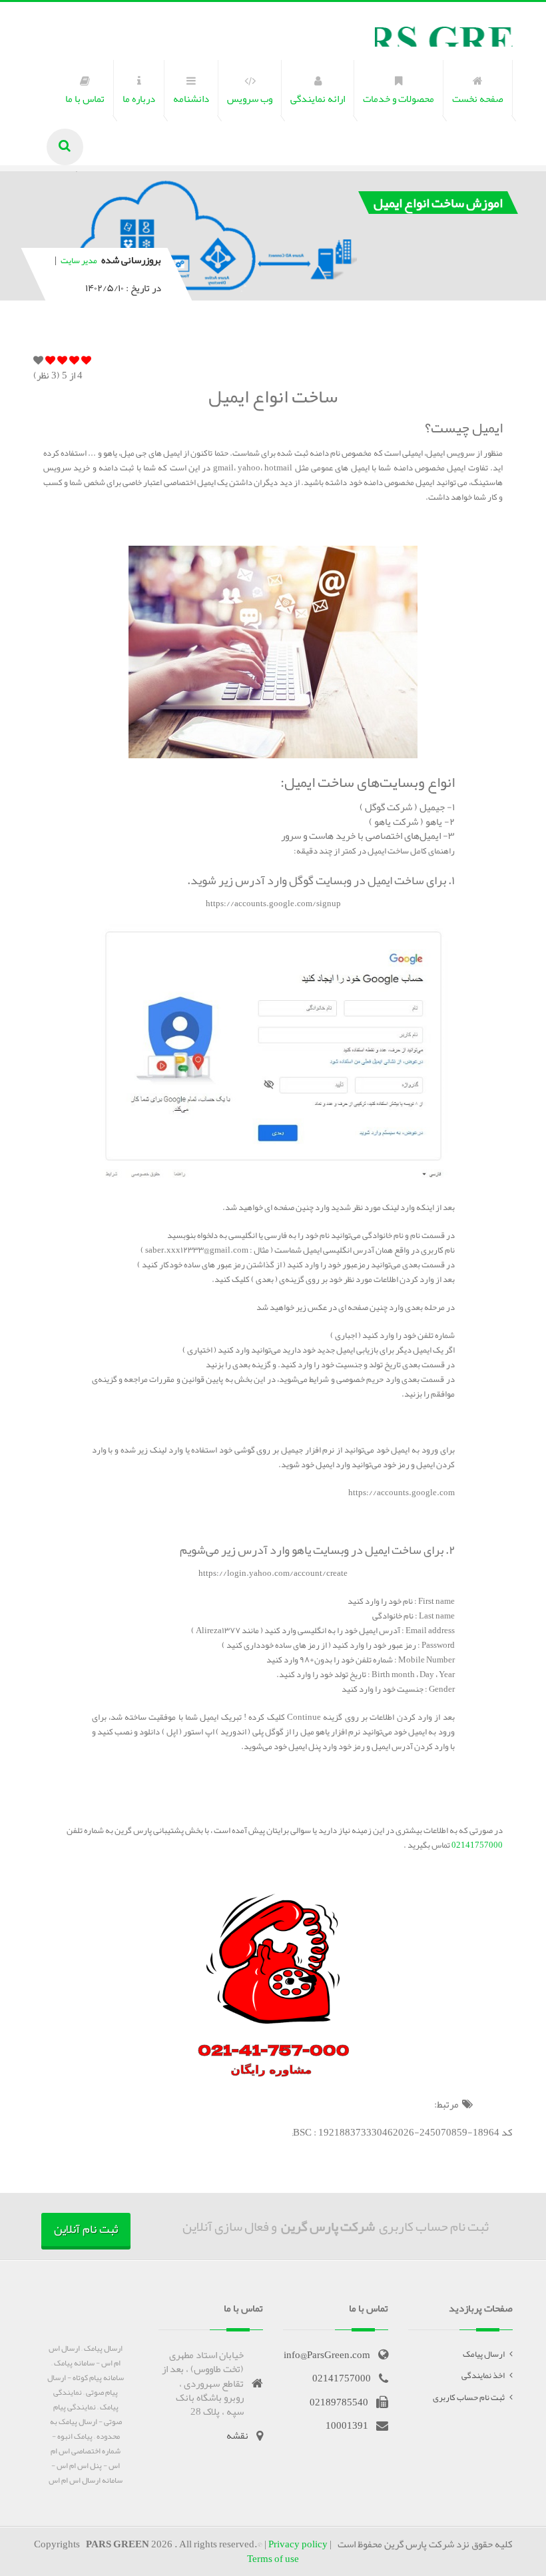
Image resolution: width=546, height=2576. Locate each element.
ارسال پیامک (484, 2354)
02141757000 (476, 1845)
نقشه (237, 2435)
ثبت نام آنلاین (86, 2229)
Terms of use (273, 2559)
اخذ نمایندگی (483, 2375)
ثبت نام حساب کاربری (469, 2397)
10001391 (347, 2425)
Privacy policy (298, 2544)
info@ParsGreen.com (327, 2355)
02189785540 (339, 2402)
